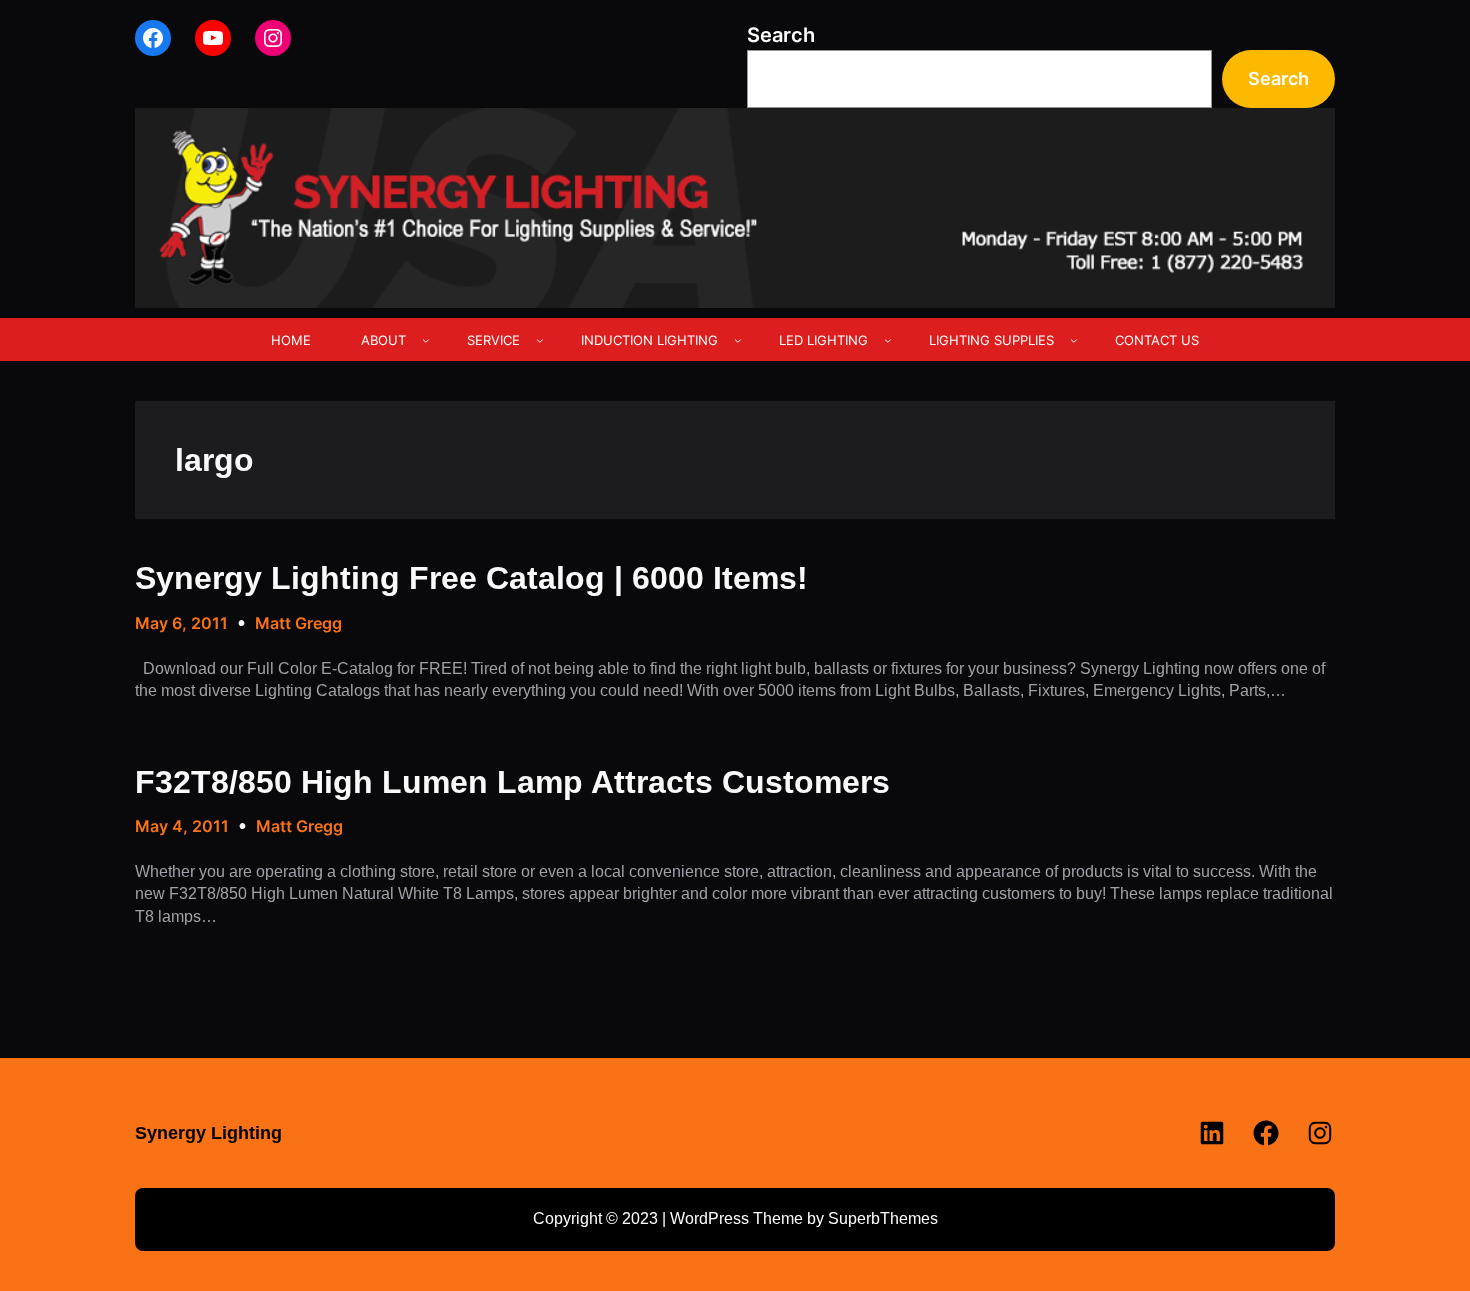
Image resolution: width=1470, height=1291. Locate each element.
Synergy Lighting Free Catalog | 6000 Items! (471, 578)
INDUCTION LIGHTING (649, 340)
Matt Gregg (298, 623)
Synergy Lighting (208, 1133)
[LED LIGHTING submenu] (888, 340)
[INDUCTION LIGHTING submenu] (738, 340)
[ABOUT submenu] (426, 340)
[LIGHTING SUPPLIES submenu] (1074, 340)
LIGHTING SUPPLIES (991, 340)
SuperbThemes (883, 1218)
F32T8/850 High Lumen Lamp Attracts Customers (512, 782)
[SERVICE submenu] (540, 340)
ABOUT (383, 340)
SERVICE (493, 340)
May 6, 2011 (181, 623)
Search (781, 35)
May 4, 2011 (182, 826)
